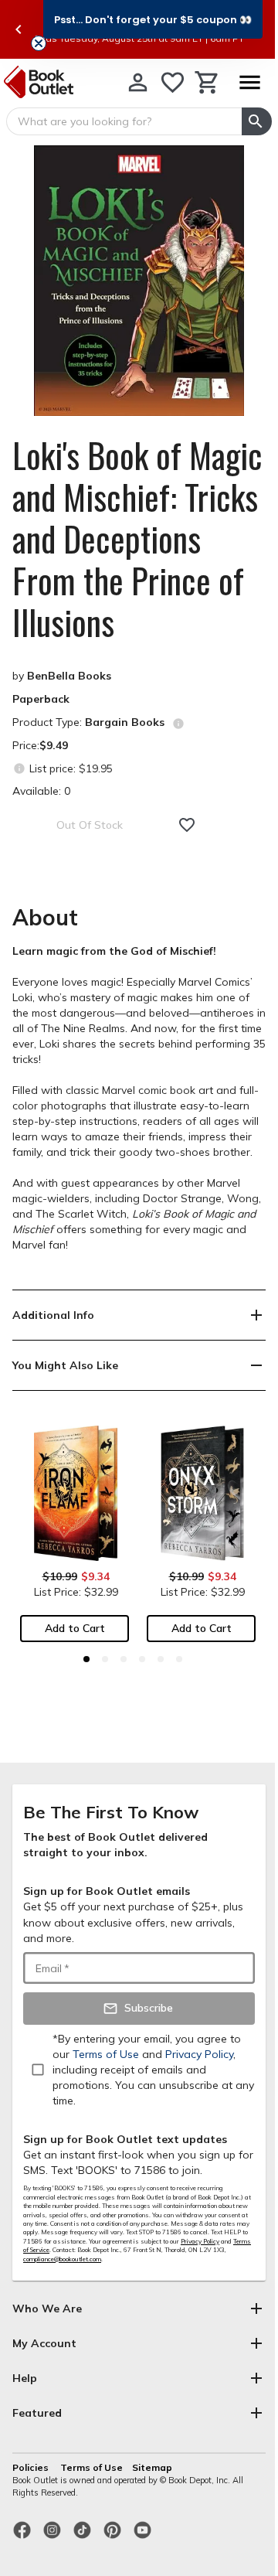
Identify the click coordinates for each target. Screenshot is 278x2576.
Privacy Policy (200, 2241)
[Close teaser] (39, 43)
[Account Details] (138, 82)
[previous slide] (19, 29)
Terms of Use (92, 2467)
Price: (40, 745)
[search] (257, 121)
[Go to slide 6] (179, 1659)
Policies (32, 2467)
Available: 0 (41, 791)
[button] (153, 19)
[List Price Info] (19, 768)
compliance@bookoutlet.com (62, 2259)
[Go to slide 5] (161, 1659)
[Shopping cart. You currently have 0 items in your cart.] (207, 82)
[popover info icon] (178, 724)
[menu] (249, 82)
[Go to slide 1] (86, 1659)
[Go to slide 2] (105, 1659)
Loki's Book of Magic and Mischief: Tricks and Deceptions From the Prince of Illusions (137, 539)
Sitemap (152, 2467)
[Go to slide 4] (142, 1659)
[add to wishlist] (187, 825)
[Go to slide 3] (124, 1659)
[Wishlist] (173, 82)
